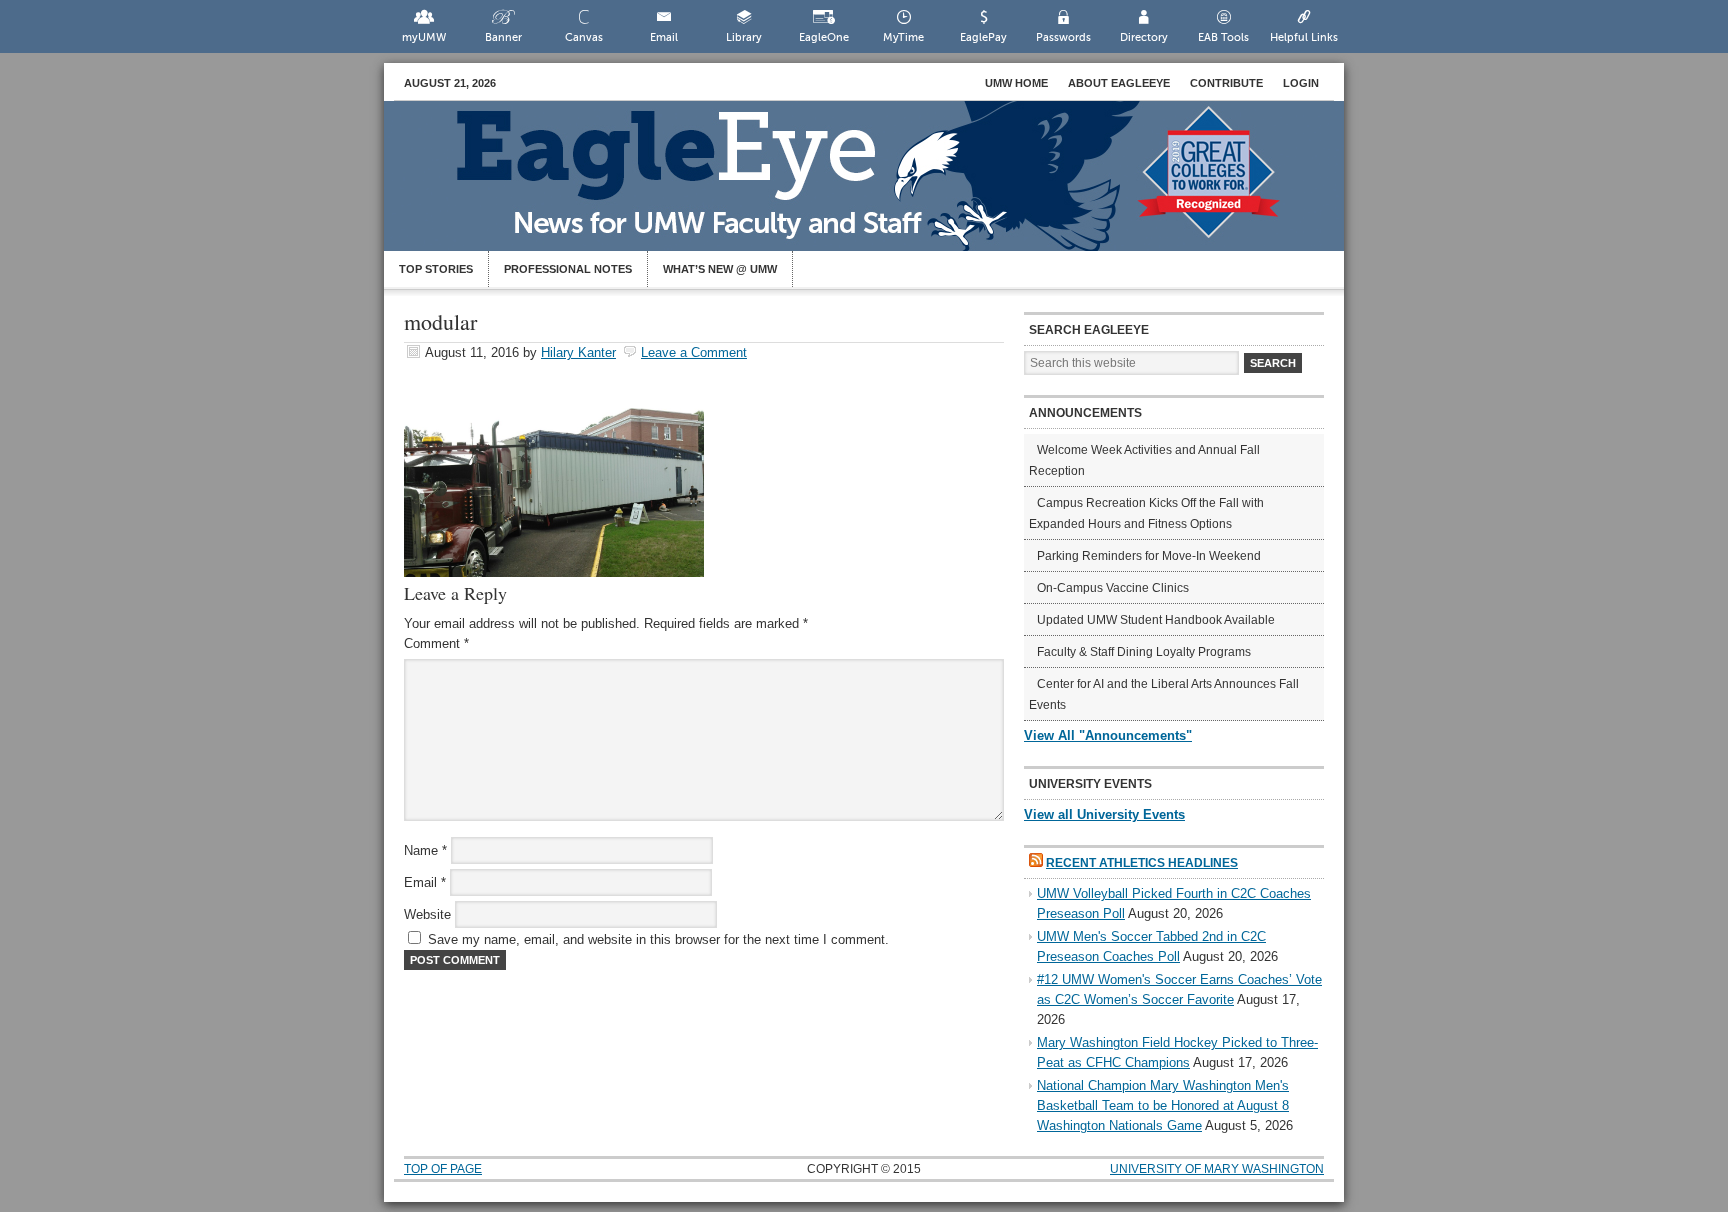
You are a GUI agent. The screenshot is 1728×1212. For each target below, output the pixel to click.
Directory (1144, 37)
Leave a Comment (694, 352)
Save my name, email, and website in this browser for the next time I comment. (658, 939)
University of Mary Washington (1217, 1169)
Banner (503, 37)
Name (425, 850)
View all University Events (1104, 814)
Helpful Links (1304, 37)
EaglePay (983, 37)
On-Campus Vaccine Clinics (1113, 588)
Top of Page (443, 1169)
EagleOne (824, 37)
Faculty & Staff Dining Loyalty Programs (1144, 652)
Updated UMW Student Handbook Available (1156, 620)
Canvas (584, 37)
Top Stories (436, 269)
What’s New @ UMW (720, 269)
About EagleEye (1119, 83)
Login (1301, 83)
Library (744, 37)
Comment (436, 643)
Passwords (1063, 37)
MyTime (903, 37)
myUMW (424, 37)
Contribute (1226, 83)
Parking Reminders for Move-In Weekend (1149, 556)
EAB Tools (1223, 37)
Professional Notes (568, 269)
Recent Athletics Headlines (1142, 863)
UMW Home (1016, 83)
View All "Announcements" (1108, 735)
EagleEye (884, 186)
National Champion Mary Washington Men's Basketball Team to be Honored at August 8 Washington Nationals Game (1163, 1105)
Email (664, 37)
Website (427, 914)
